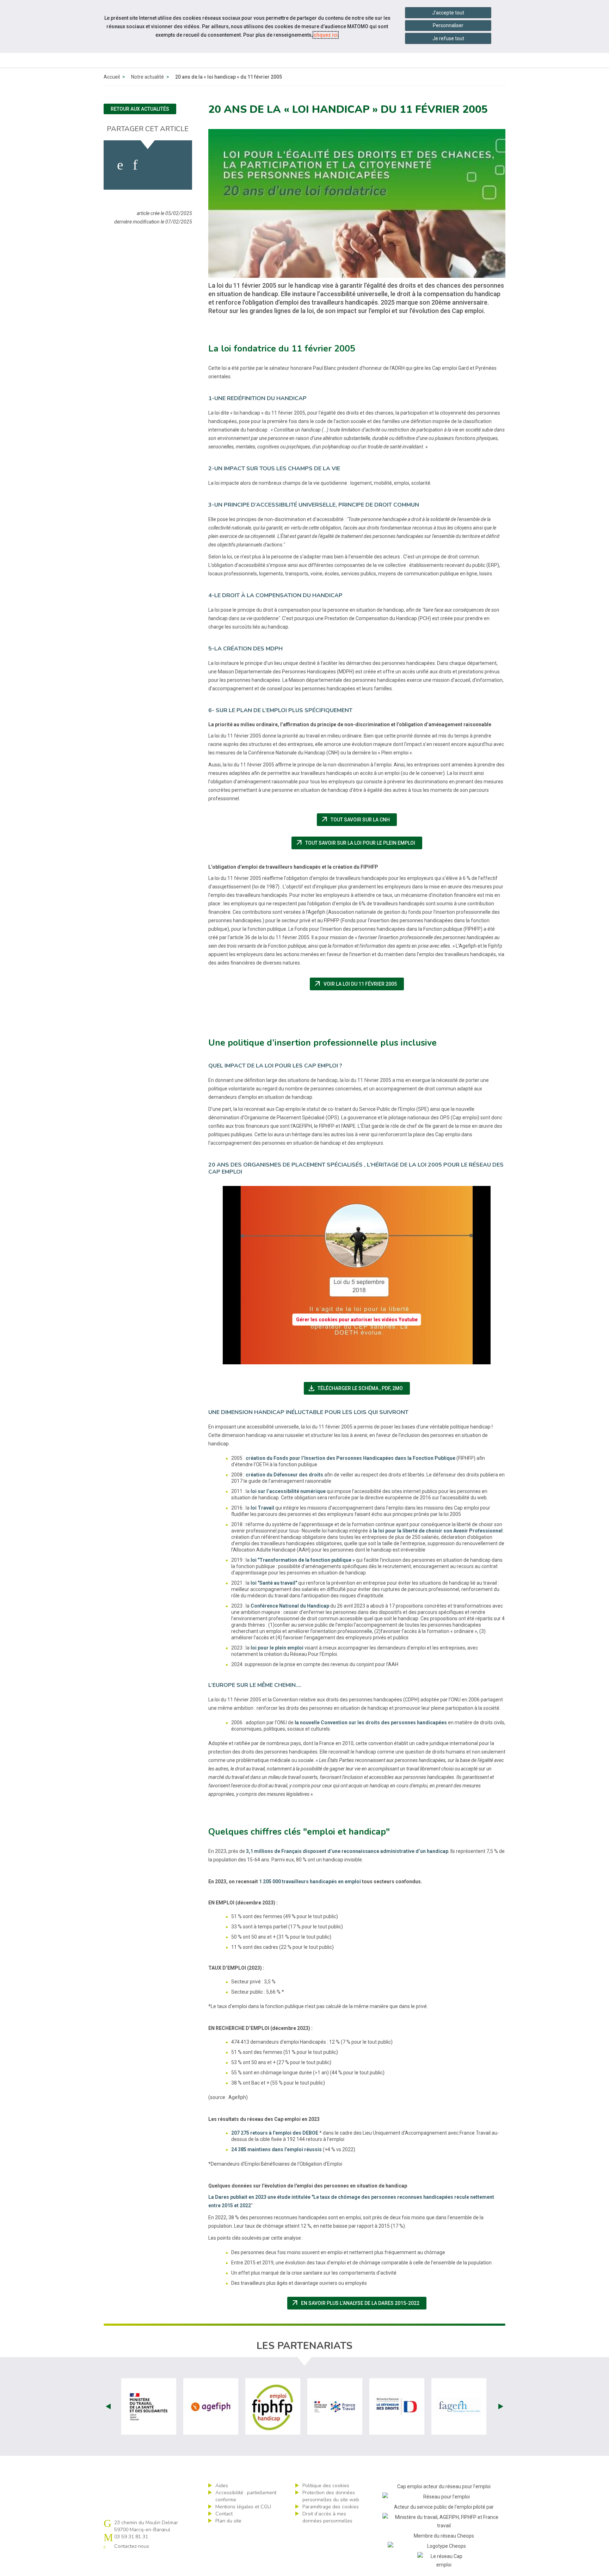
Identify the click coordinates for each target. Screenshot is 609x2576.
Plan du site (228, 2521)
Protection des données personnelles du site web (331, 2496)
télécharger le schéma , (359, 1388)
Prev (108, 2406)
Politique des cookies (326, 2486)
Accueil (112, 77)
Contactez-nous (132, 2546)
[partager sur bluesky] (173, 165)
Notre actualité (147, 77)
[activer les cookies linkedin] (135, 165)
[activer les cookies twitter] (152, 165)
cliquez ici (326, 35)
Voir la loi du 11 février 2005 (359, 984)
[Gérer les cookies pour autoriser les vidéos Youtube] (357, 1360)
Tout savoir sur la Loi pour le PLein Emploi (359, 843)
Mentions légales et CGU (243, 2507)
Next (501, 2406)
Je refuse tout (448, 38)
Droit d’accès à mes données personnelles (327, 2517)
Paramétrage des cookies (331, 2507)
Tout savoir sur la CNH (359, 820)
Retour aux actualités (140, 109)
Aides (222, 2486)
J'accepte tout (448, 13)
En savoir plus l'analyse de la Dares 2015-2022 (359, 2303)
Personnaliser (448, 25)
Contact (224, 2514)
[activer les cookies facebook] (120, 165)
